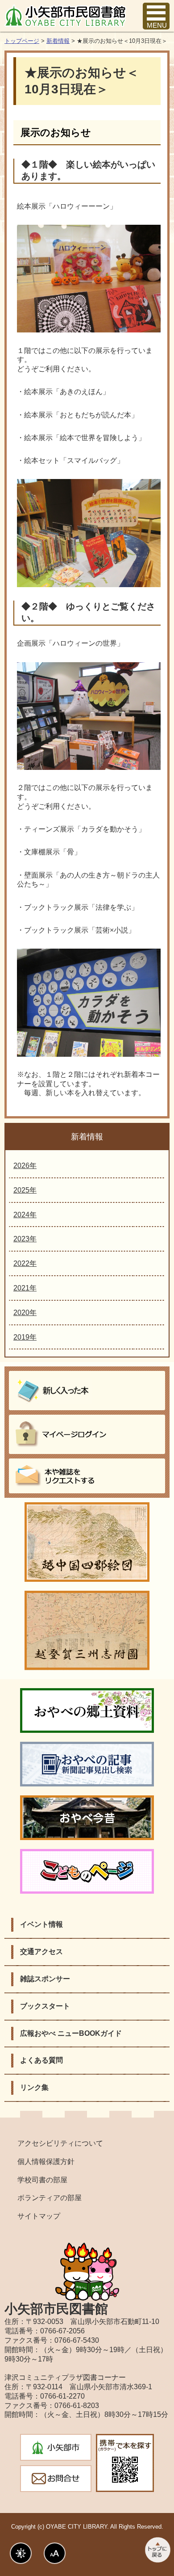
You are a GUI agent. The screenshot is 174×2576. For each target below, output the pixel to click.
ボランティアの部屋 (50, 2198)
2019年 (25, 1337)
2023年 (25, 1239)
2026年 (25, 1166)
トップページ (22, 41)
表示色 (21, 2553)
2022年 (25, 1263)
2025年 (25, 1190)
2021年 (25, 1288)
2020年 (25, 1313)
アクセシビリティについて (60, 2143)
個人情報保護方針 (46, 2162)
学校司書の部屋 (42, 2180)
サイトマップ (39, 2216)
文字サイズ (55, 2553)
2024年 (25, 1215)
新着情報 (58, 41)
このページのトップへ (157, 2550)
